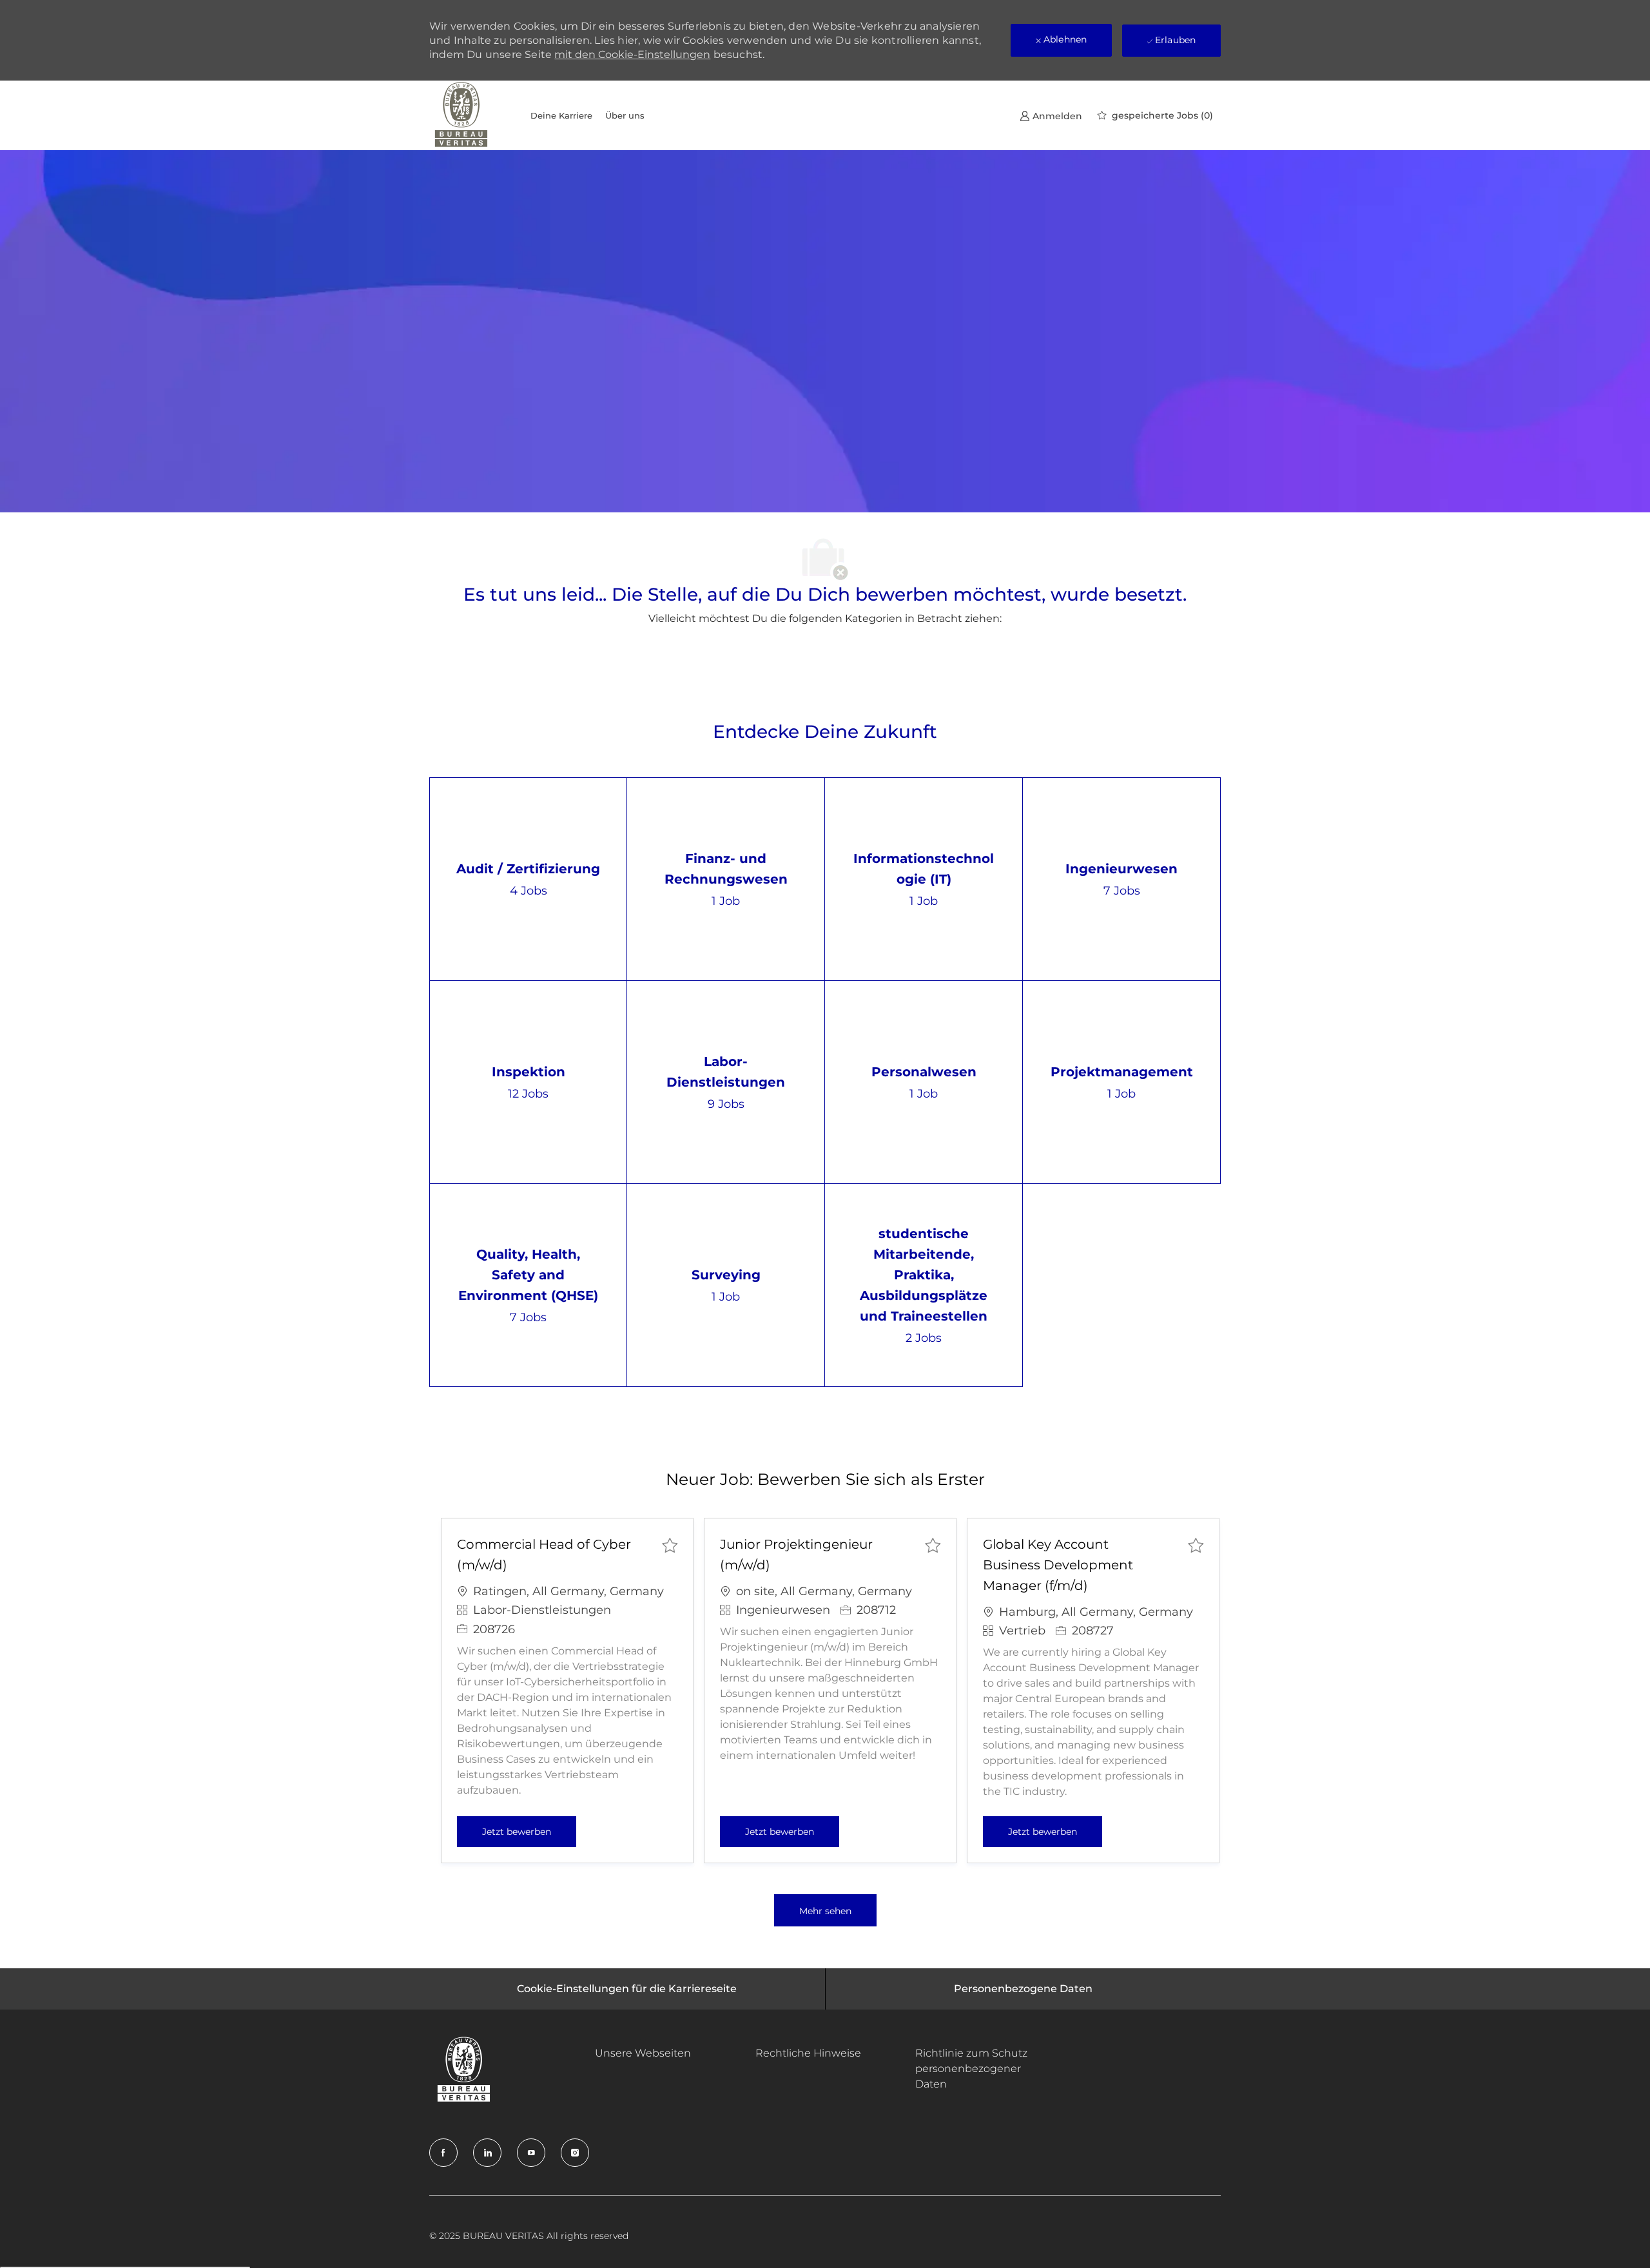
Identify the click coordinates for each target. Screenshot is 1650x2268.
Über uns (625, 115)
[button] (825, 1910)
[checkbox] (670, 1545)
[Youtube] (531, 2153)
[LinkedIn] (487, 2153)
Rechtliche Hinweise (808, 2053)
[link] (1051, 116)
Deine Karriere (561, 115)
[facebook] (443, 2153)
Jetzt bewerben (529, 1831)
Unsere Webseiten (643, 2053)
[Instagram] (575, 2153)
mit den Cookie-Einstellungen (632, 54)
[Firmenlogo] (461, 115)
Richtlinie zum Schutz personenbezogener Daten (971, 2069)
